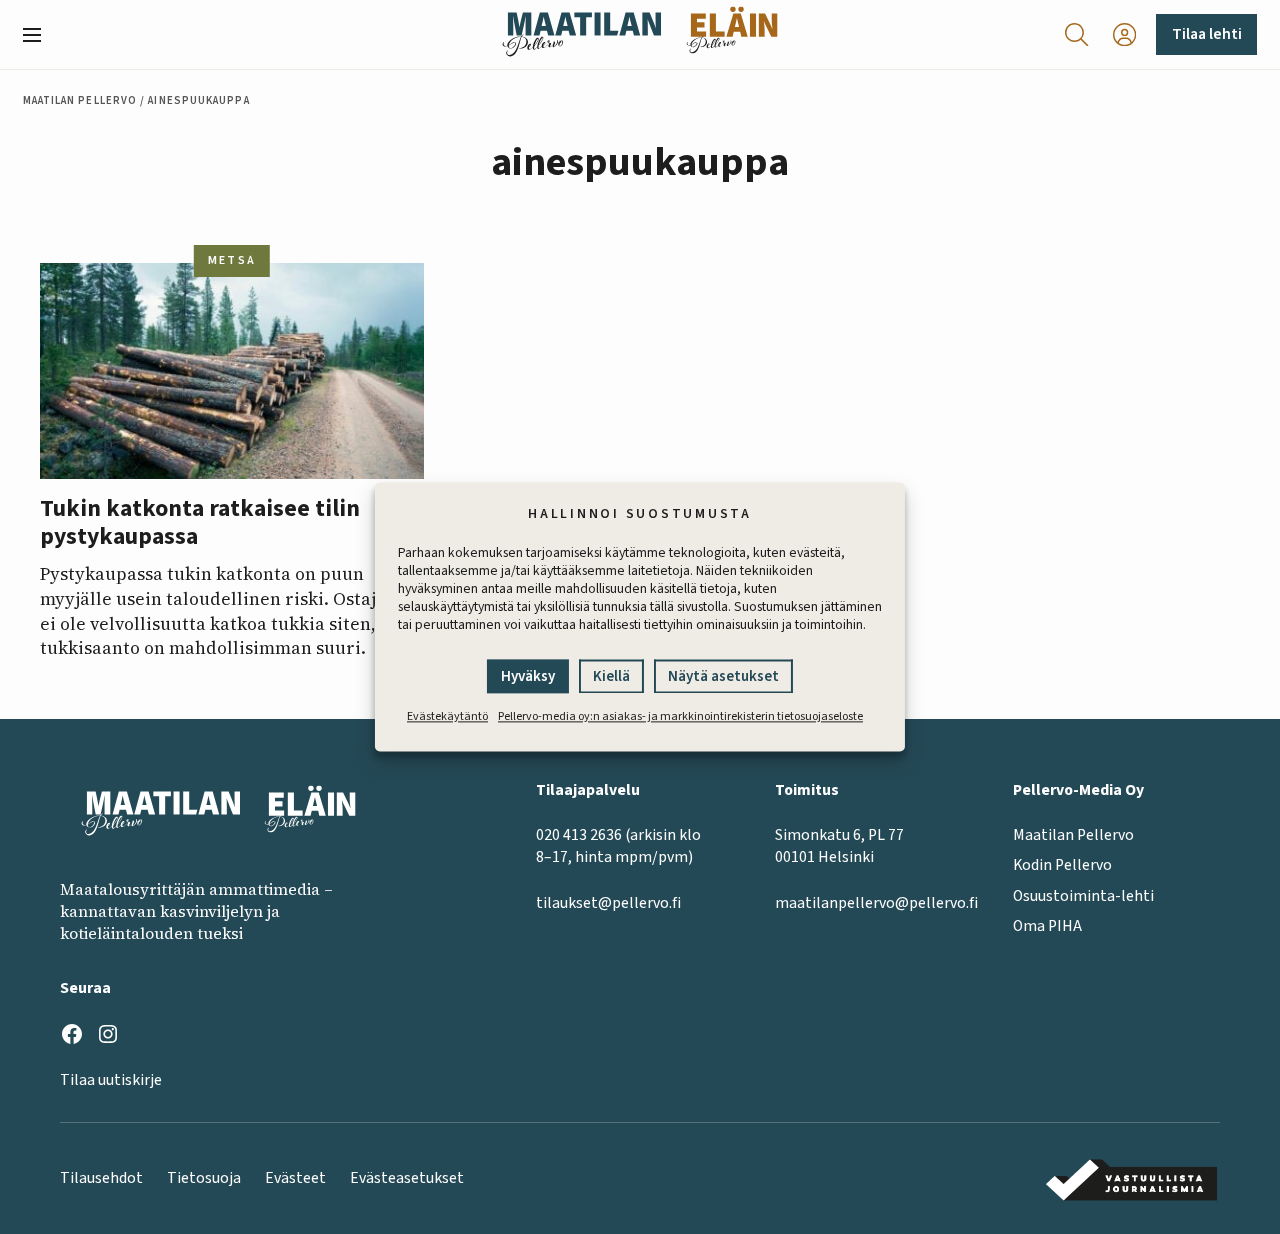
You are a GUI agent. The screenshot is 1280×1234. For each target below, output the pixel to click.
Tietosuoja (204, 1178)
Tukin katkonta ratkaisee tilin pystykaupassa (200, 523)
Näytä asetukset (723, 677)
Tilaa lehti (1207, 34)
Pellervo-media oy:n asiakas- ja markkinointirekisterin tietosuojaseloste (680, 717)
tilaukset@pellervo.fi (608, 903)
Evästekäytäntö (447, 717)
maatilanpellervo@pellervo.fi (876, 903)
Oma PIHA (1047, 926)
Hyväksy (528, 677)
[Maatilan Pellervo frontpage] (581, 34)
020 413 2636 (579, 835)
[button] (40, 35)
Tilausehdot (101, 1178)
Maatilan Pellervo (80, 100)
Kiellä (611, 677)
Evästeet (295, 1178)
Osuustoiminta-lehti (1083, 896)
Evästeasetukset (407, 1178)
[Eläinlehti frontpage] (732, 34)
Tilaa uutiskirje (111, 1080)
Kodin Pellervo (1062, 865)
